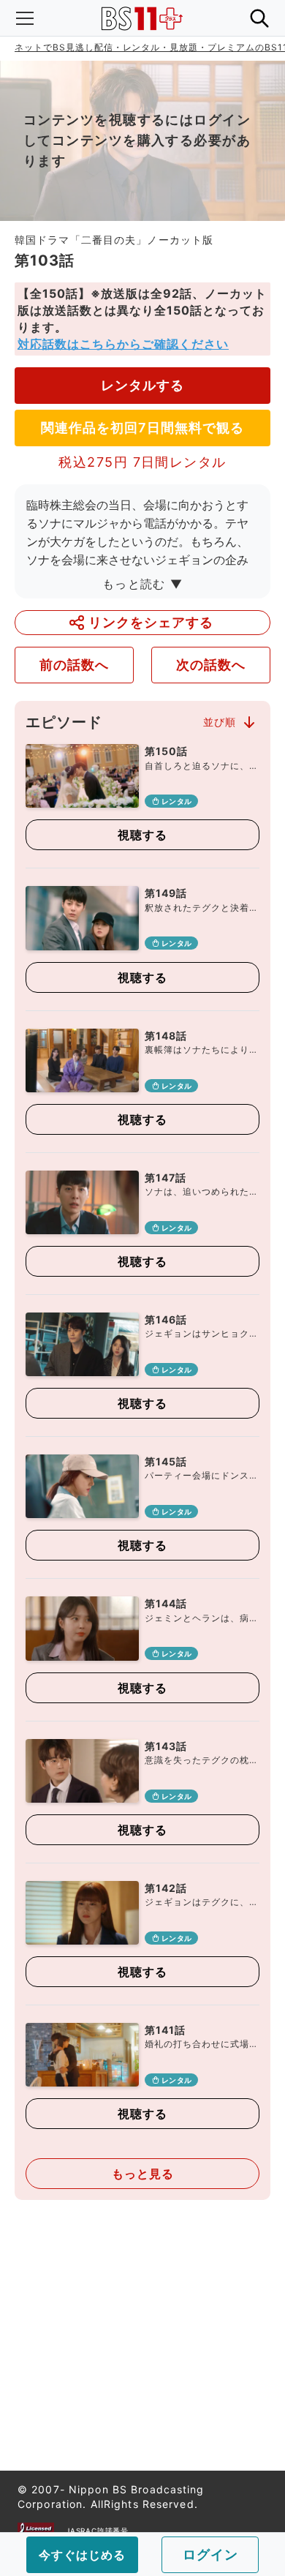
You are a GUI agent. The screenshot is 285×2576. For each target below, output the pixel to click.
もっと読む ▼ (142, 584)
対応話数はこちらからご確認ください (123, 344)
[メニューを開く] (25, 18)
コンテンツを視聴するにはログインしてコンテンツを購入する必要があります (137, 140)
